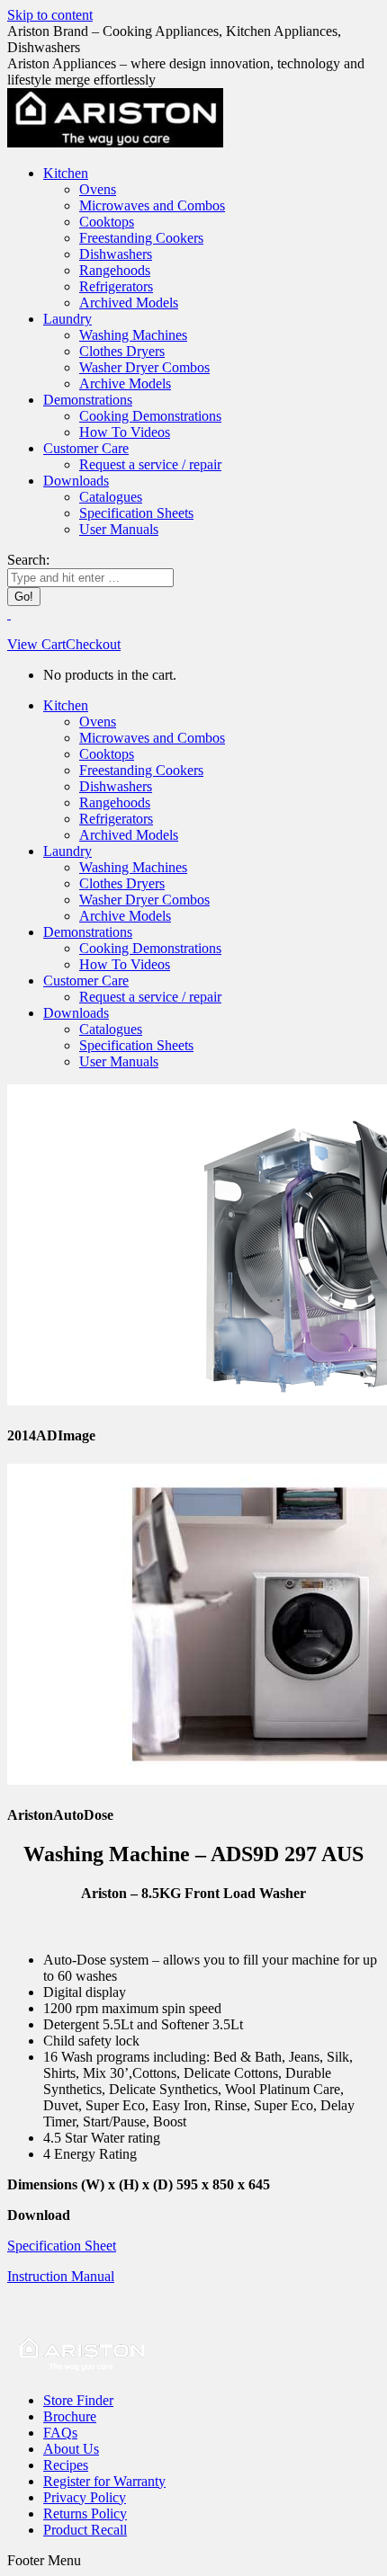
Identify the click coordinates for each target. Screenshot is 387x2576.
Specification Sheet (62, 2246)
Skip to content (50, 15)
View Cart (36, 644)
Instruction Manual (61, 2276)
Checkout (93, 644)
